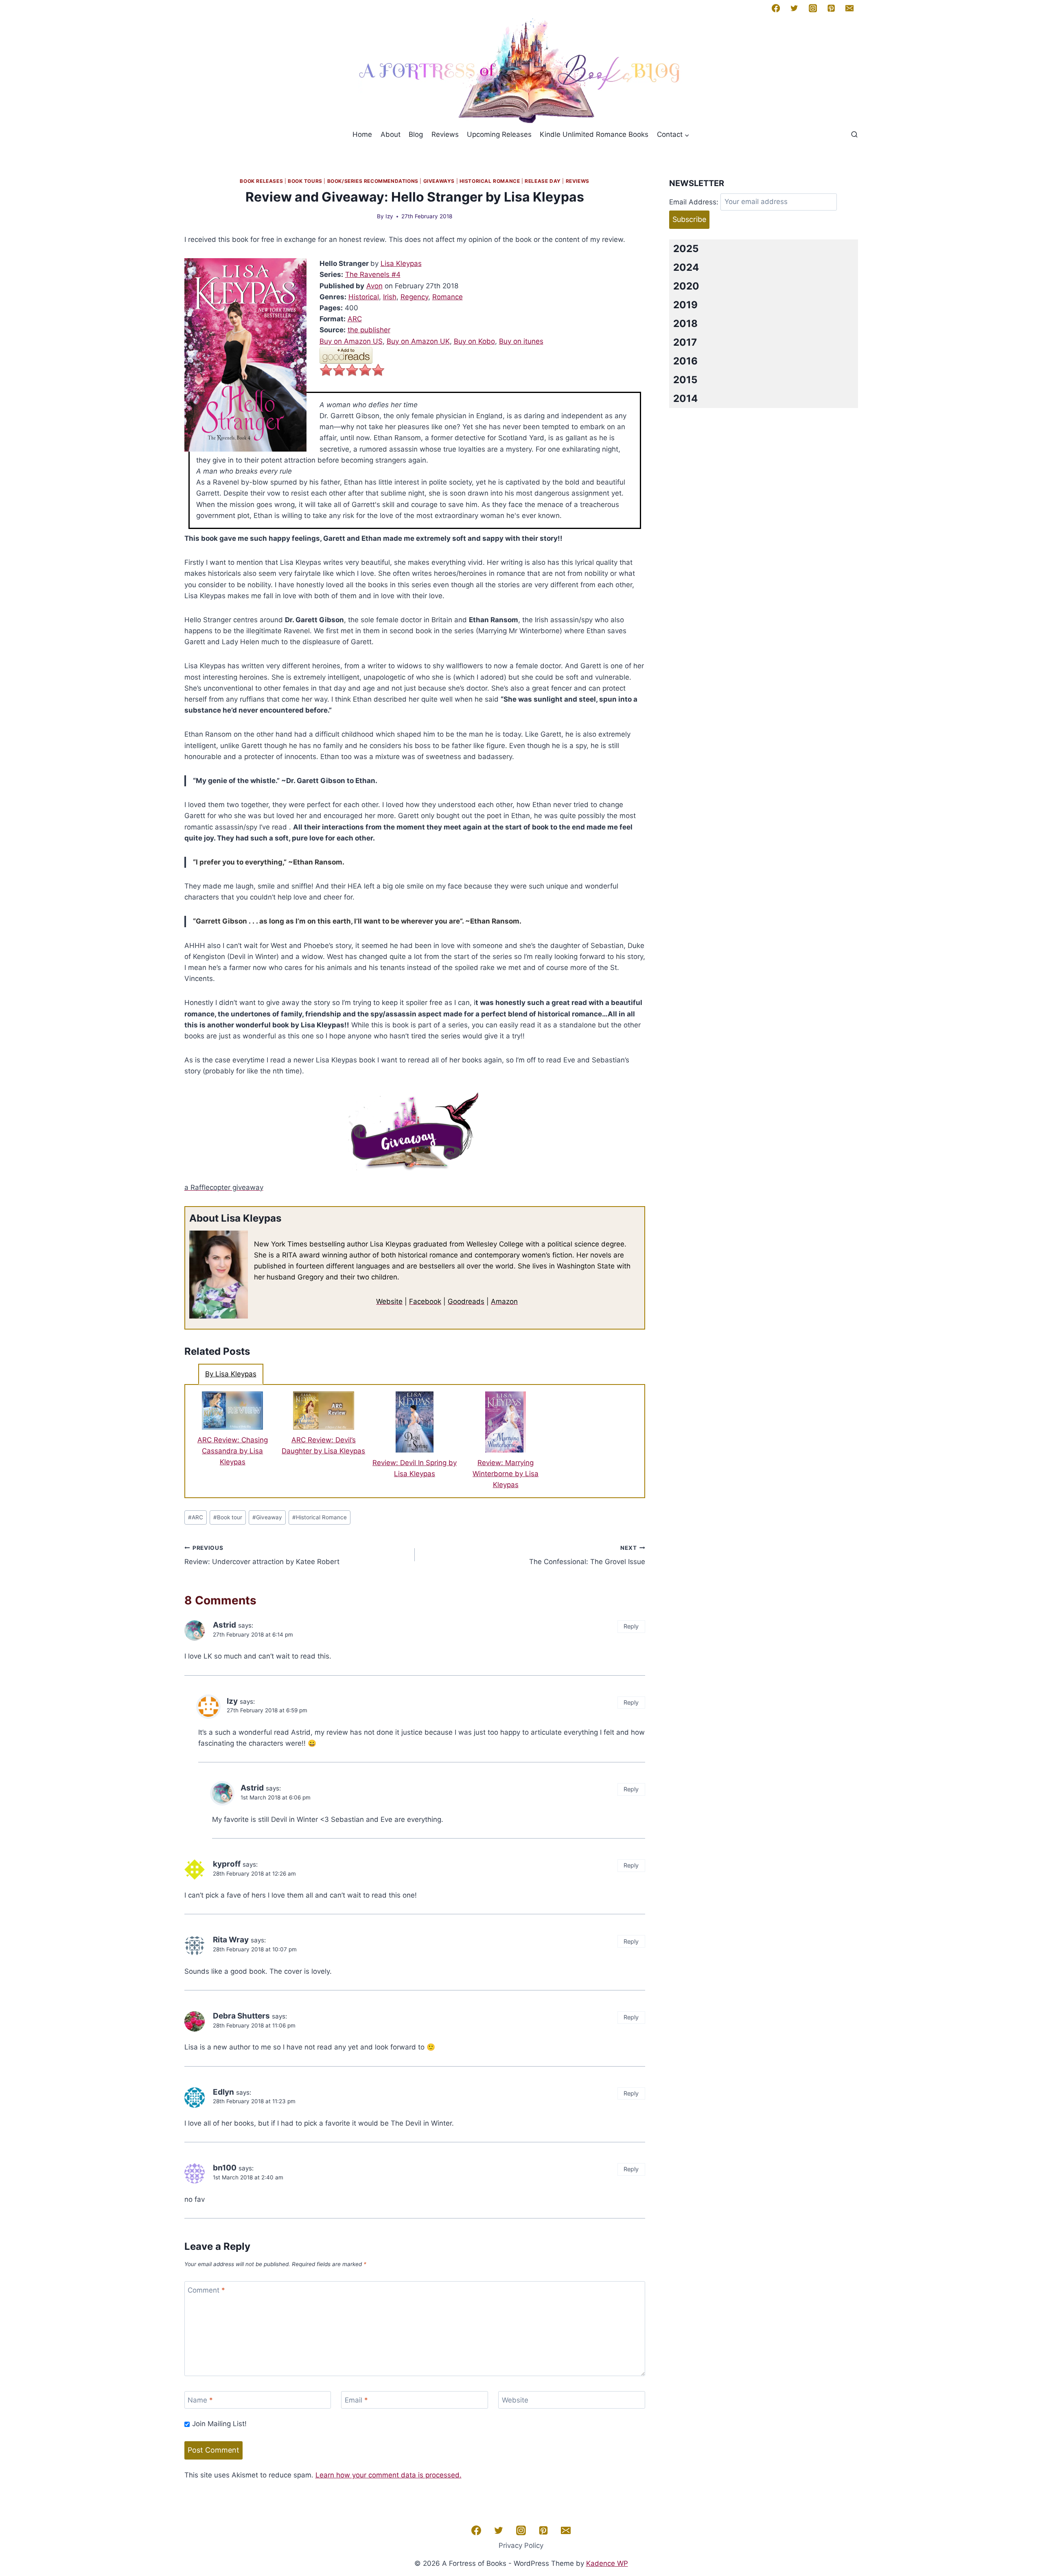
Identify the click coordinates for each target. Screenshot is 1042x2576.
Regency (414, 297)
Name (200, 2400)
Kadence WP (607, 2563)
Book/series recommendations (373, 181)
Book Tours (305, 181)
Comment (206, 2290)
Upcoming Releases (499, 134)
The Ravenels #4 (373, 274)
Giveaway (267, 1517)
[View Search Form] (854, 135)
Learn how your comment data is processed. (389, 2475)
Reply (631, 1626)
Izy (389, 216)
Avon (374, 286)
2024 (686, 267)
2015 (685, 380)
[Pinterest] (831, 8)
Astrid (224, 1625)
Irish (390, 297)
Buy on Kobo (474, 341)
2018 (685, 324)
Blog (416, 134)
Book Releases (261, 181)
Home (362, 134)
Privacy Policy (521, 2545)
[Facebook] (776, 8)
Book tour (228, 1517)
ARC (355, 319)
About (391, 134)
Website (389, 1301)
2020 (686, 286)
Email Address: (694, 202)
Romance (448, 297)
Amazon (504, 1301)
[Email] (849, 8)
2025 (686, 249)
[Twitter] (794, 8)
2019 (685, 305)
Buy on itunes (521, 341)
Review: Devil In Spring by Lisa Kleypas (415, 1468)
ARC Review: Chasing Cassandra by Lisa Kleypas (233, 1451)
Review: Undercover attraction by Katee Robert (262, 1555)
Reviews (445, 134)
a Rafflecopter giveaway (224, 1187)
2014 (685, 398)
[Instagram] (812, 8)
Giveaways (439, 181)
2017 (685, 342)
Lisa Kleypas (401, 263)
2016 (685, 361)
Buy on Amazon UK (418, 341)
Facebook (425, 1301)
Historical (364, 297)
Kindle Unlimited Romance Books (594, 134)
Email (356, 2400)
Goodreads (466, 1301)
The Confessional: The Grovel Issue (587, 1555)
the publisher (369, 330)
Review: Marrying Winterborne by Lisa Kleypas (506, 1474)
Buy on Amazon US (351, 341)
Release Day (543, 181)
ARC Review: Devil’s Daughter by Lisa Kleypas (323, 1445)
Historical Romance (490, 181)
